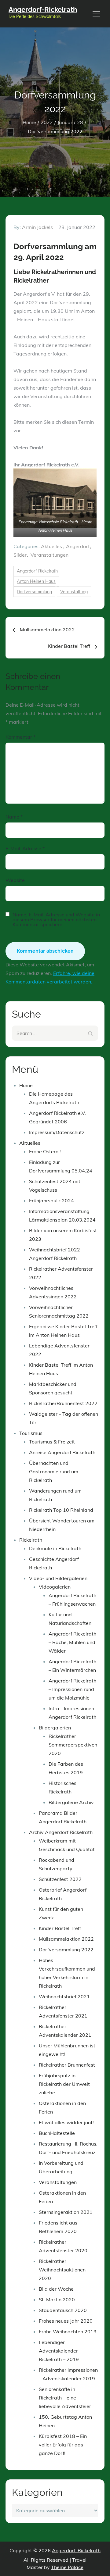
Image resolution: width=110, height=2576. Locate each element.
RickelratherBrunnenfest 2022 (63, 1403)
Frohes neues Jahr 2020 (66, 2321)
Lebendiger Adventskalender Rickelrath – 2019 (59, 2351)
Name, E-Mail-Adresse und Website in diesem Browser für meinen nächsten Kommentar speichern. (56, 919)
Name (14, 817)
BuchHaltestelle (57, 2133)
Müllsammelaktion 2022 (66, 1939)
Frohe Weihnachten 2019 (68, 2332)
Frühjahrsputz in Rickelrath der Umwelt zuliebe (64, 2084)
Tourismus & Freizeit (52, 1442)
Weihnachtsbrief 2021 (64, 1996)
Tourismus (31, 1433)
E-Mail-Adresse (25, 848)
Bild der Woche (56, 2289)
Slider (20, 555)
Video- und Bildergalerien (58, 1578)
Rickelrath (31, 1540)
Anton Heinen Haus (36, 581)
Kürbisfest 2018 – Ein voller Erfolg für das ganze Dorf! (63, 2445)
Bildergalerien (55, 1728)
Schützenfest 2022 (60, 1879)
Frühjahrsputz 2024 (51, 1201)
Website (15, 880)
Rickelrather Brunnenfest (67, 2065)
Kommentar (20, 737)
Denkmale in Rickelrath (55, 1548)
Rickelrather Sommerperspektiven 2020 (73, 1745)
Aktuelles (51, 546)
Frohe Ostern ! (45, 1151)
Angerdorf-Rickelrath (43, 9)
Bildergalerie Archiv (71, 1802)
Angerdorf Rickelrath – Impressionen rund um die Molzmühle (72, 1689)
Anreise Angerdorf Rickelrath (62, 1452)
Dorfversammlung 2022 (66, 1950)
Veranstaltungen (50, 555)
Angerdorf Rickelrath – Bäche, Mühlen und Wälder (72, 1642)
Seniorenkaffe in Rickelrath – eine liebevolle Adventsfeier (65, 2398)
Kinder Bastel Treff (60, 1928)
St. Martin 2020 (57, 2299)
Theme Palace (67, 2567)
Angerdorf (78, 546)
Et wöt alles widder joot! (66, 2122)
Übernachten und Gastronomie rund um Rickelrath (54, 1472)
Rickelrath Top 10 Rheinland (61, 1510)
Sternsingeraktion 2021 (66, 2212)
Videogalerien (55, 1587)
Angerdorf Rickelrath (37, 571)
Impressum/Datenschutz (57, 1132)
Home (26, 1085)
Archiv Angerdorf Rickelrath (61, 1832)
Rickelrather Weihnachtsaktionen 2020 (62, 2270)
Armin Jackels (37, 227)
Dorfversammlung (34, 592)
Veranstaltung (74, 592)
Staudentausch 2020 (63, 2310)
